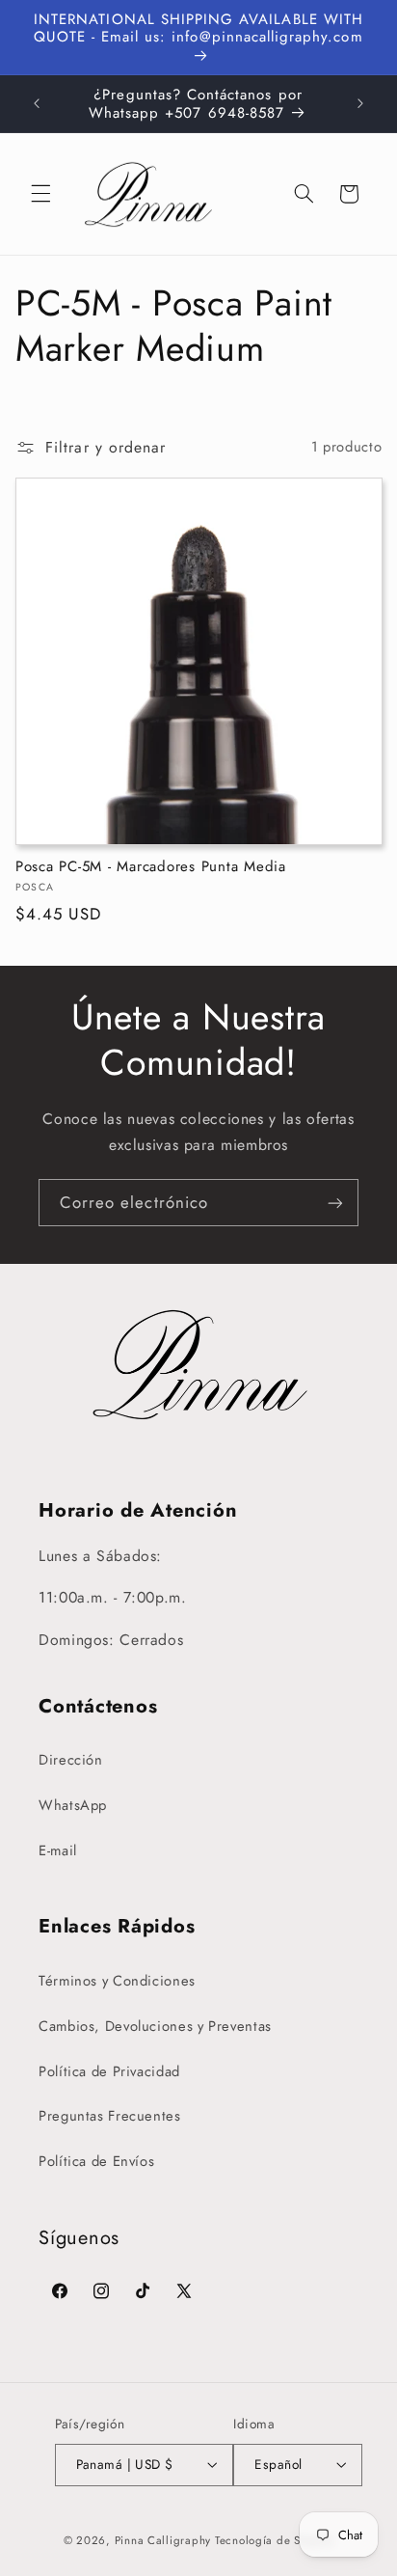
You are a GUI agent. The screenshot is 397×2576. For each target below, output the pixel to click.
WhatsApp (73, 1805)
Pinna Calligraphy (163, 2540)
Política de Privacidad (109, 2071)
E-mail (58, 1850)
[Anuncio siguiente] (360, 104)
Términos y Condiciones (117, 1981)
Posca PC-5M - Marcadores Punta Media (151, 867)
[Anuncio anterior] (37, 104)
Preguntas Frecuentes (110, 2116)
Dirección (71, 1760)
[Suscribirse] (335, 1203)
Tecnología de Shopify (274, 2540)
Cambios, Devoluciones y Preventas (155, 2026)
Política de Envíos (96, 2161)
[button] (40, 194)
